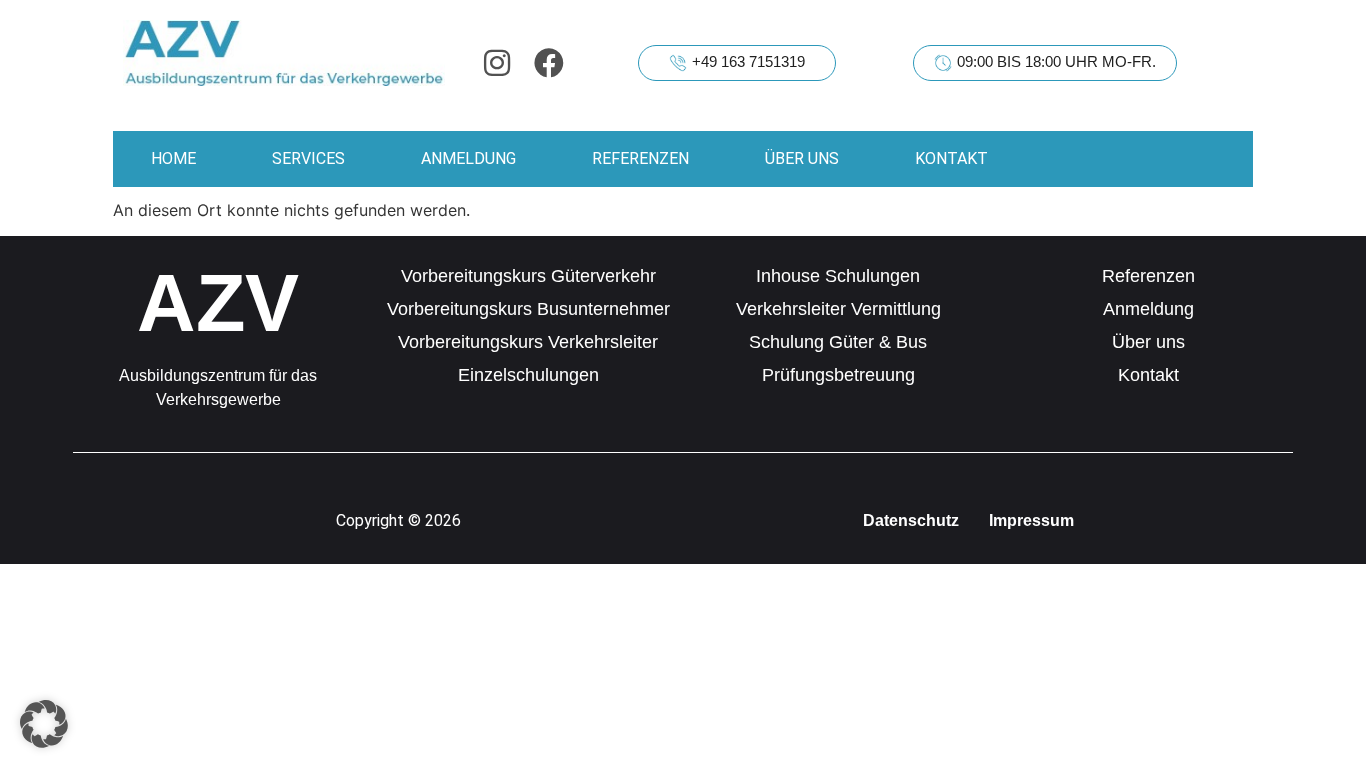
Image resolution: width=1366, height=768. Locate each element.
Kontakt (951, 158)
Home (173, 158)
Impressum (1031, 520)
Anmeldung (468, 158)
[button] (44, 724)
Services (308, 158)
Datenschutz (911, 520)
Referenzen (640, 158)
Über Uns (802, 158)
